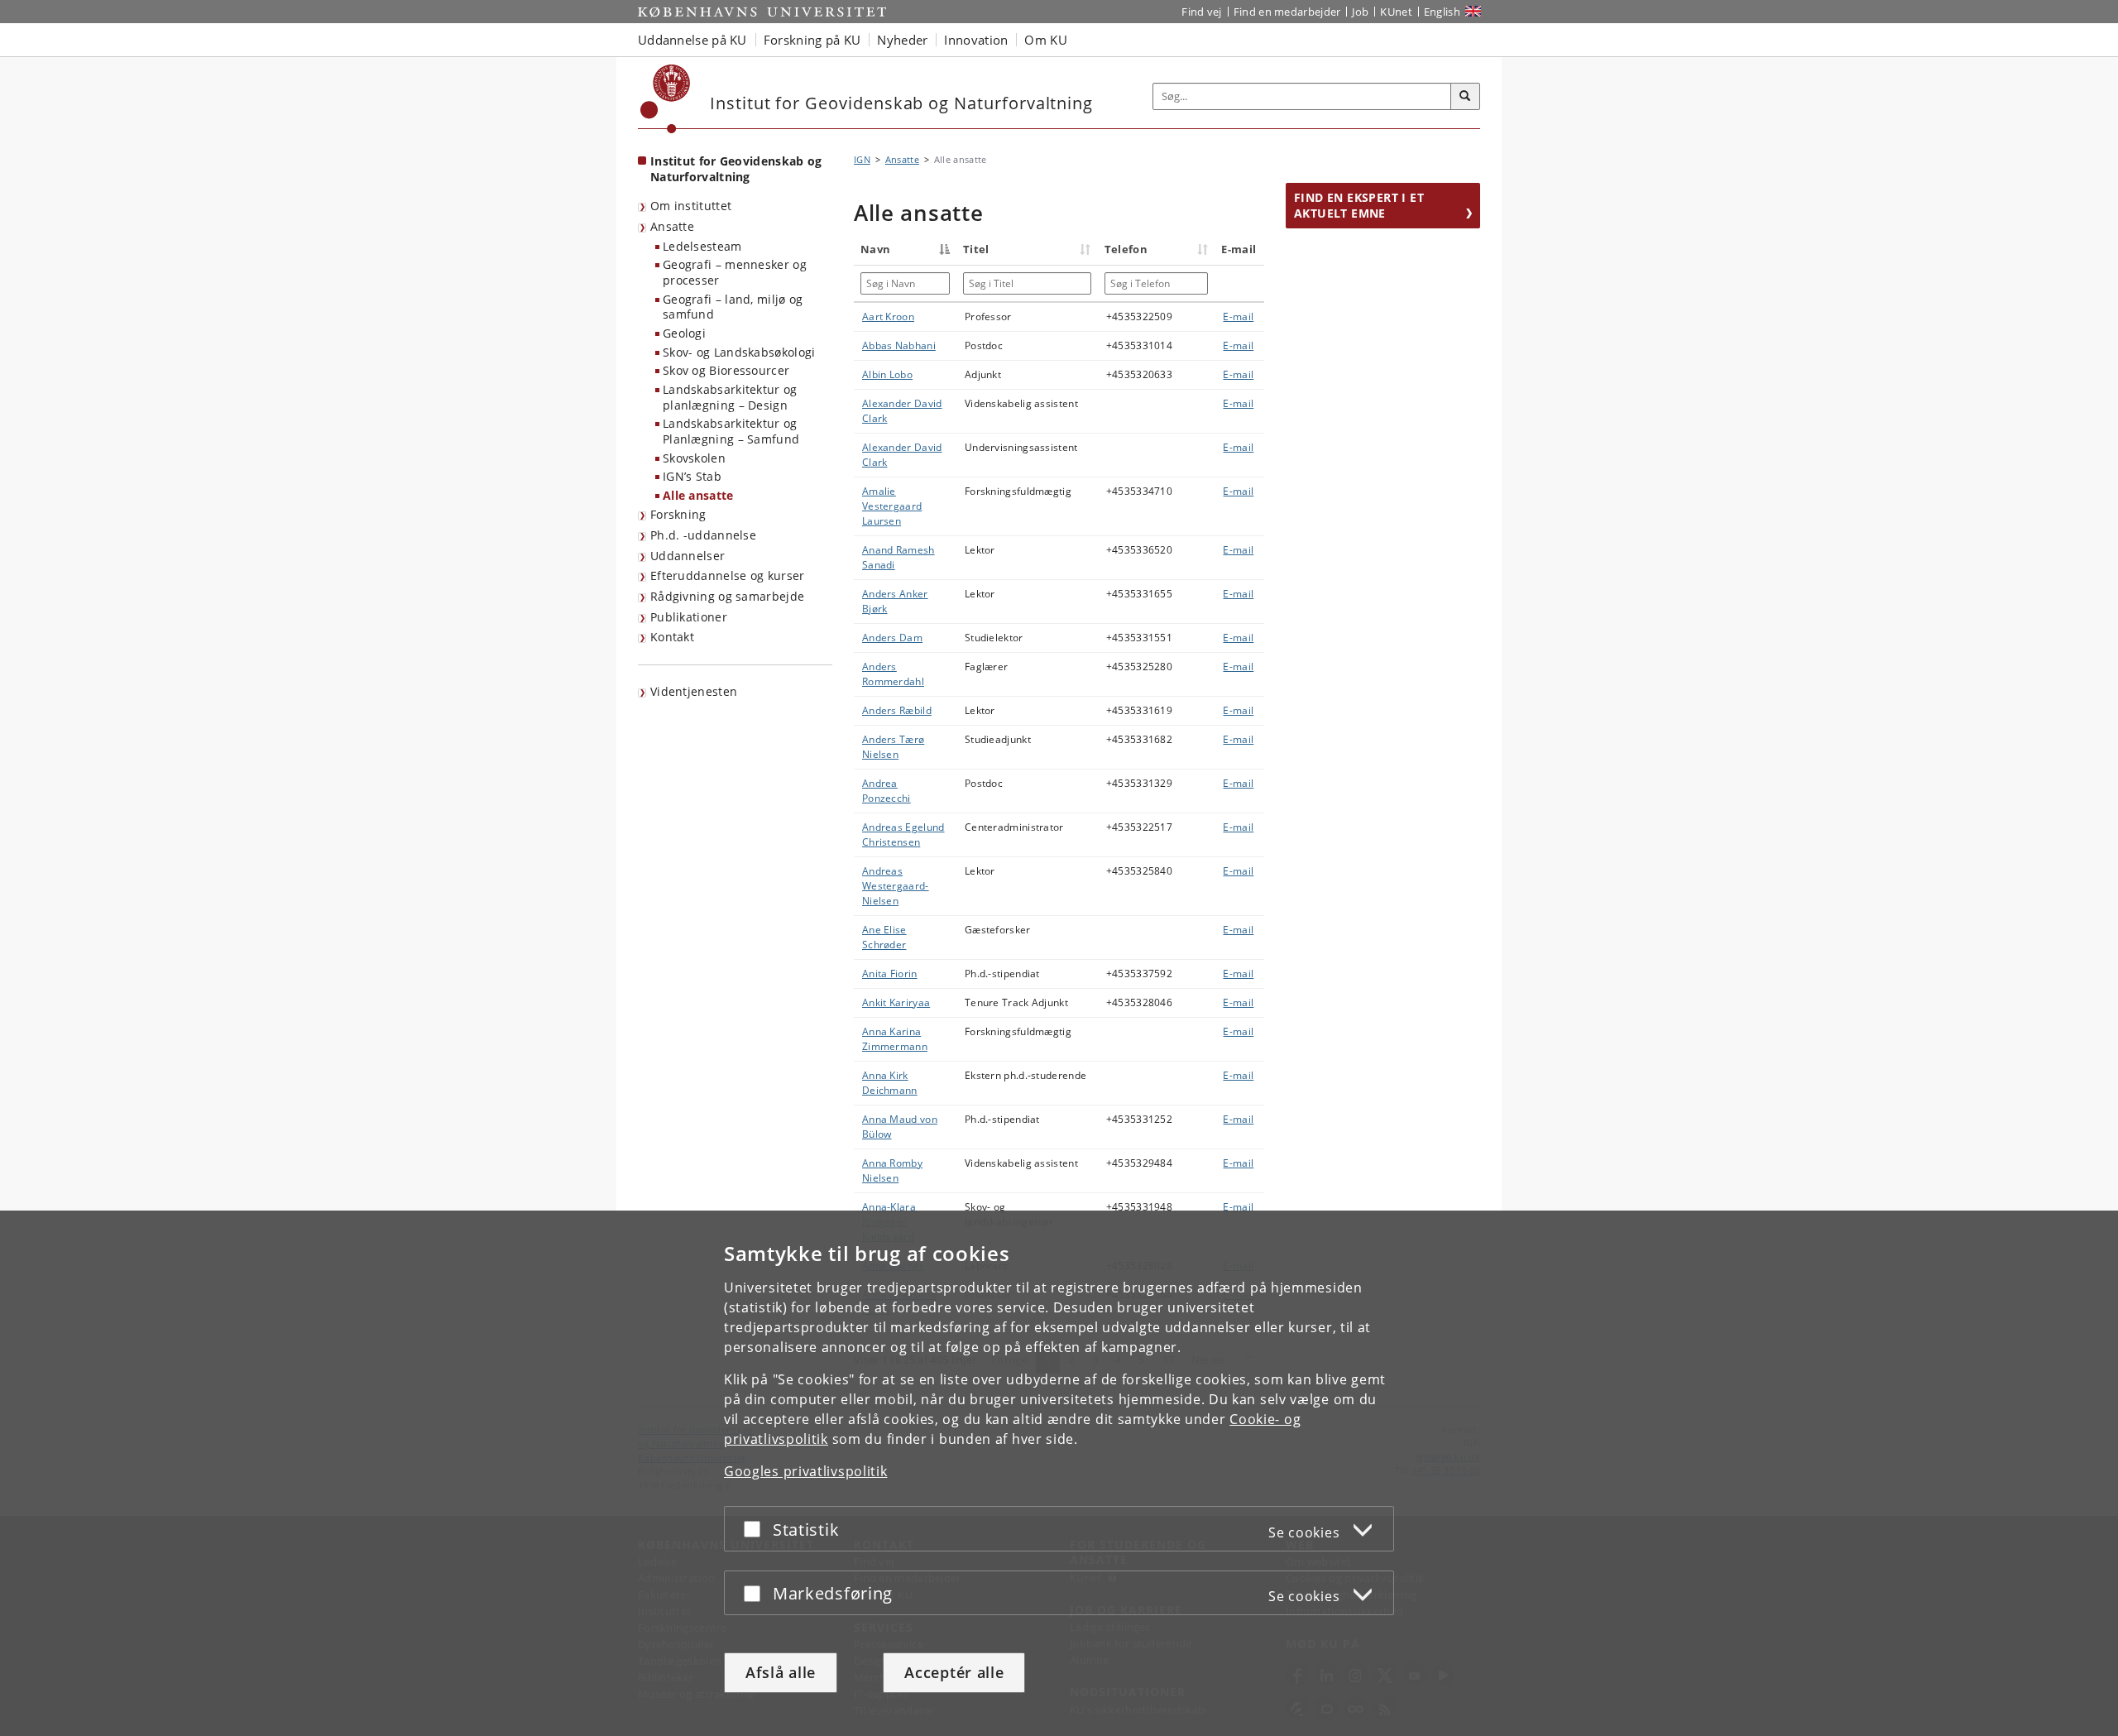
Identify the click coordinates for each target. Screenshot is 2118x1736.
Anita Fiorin (890, 974)
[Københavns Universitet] (666, 99)
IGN (862, 159)
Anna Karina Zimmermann (895, 1039)
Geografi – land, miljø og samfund (733, 307)
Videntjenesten (694, 691)
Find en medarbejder (1287, 12)
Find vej (1201, 12)
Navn (875, 249)
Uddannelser (688, 556)
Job (1360, 12)
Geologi (684, 333)
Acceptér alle (954, 1672)
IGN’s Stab (692, 476)
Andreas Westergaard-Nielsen (896, 886)
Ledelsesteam (702, 246)
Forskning (678, 514)
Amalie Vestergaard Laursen (892, 506)
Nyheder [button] (902, 40)
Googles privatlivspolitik (806, 1471)
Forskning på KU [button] (812, 40)
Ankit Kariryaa (896, 1002)
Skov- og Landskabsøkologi (739, 352)
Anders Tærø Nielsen (893, 747)
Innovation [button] (976, 40)
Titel (976, 249)
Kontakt (672, 637)
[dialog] (1059, 1473)
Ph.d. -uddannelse (703, 535)
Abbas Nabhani (899, 345)
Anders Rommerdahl (893, 674)
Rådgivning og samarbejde (727, 596)
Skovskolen (694, 458)
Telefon (1126, 249)
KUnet (1396, 12)
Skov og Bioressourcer (726, 370)
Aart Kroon (888, 317)
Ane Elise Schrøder (884, 937)
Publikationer (689, 617)
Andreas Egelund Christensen (903, 834)
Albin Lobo (887, 374)
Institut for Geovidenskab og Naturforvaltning (736, 169)
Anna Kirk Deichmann (890, 1083)
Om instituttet (691, 206)
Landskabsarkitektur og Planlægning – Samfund (731, 431)
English (1442, 12)
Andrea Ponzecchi (886, 791)
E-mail (1238, 317)
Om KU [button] (1046, 40)
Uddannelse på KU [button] (692, 40)
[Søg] (1465, 97)
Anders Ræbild (897, 710)
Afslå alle (781, 1672)
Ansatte (672, 226)
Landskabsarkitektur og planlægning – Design (730, 397)
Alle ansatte (698, 495)
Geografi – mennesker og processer (735, 272)
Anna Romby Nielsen (892, 1170)
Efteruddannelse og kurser (728, 575)
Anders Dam (892, 638)
